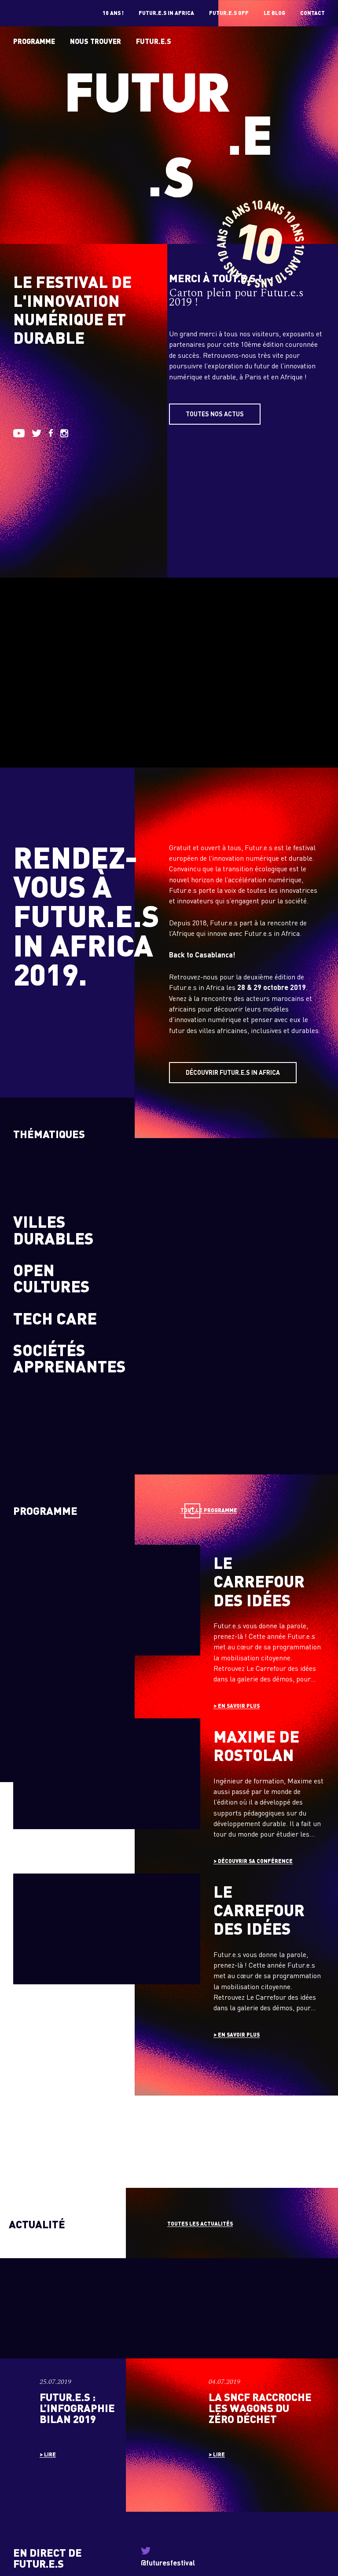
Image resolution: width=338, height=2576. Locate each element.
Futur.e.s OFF (229, 13)
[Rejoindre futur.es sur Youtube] (19, 435)
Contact (312, 13)
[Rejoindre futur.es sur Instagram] (64, 435)
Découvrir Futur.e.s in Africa (233, 1072)
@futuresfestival (168, 2563)
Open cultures (51, 1278)
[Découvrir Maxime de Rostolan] (169, 1794)
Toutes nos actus (215, 414)
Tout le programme (209, 1510)
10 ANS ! (113, 13)
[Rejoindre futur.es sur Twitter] (37, 434)
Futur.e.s (154, 41)
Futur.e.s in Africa (166, 13)
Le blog (274, 13)
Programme (34, 41)
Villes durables (53, 1230)
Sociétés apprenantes (70, 1358)
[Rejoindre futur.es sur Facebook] (51, 434)
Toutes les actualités (200, 2224)
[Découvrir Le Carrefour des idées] (169, 1629)
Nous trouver (96, 41)
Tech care (55, 1318)
